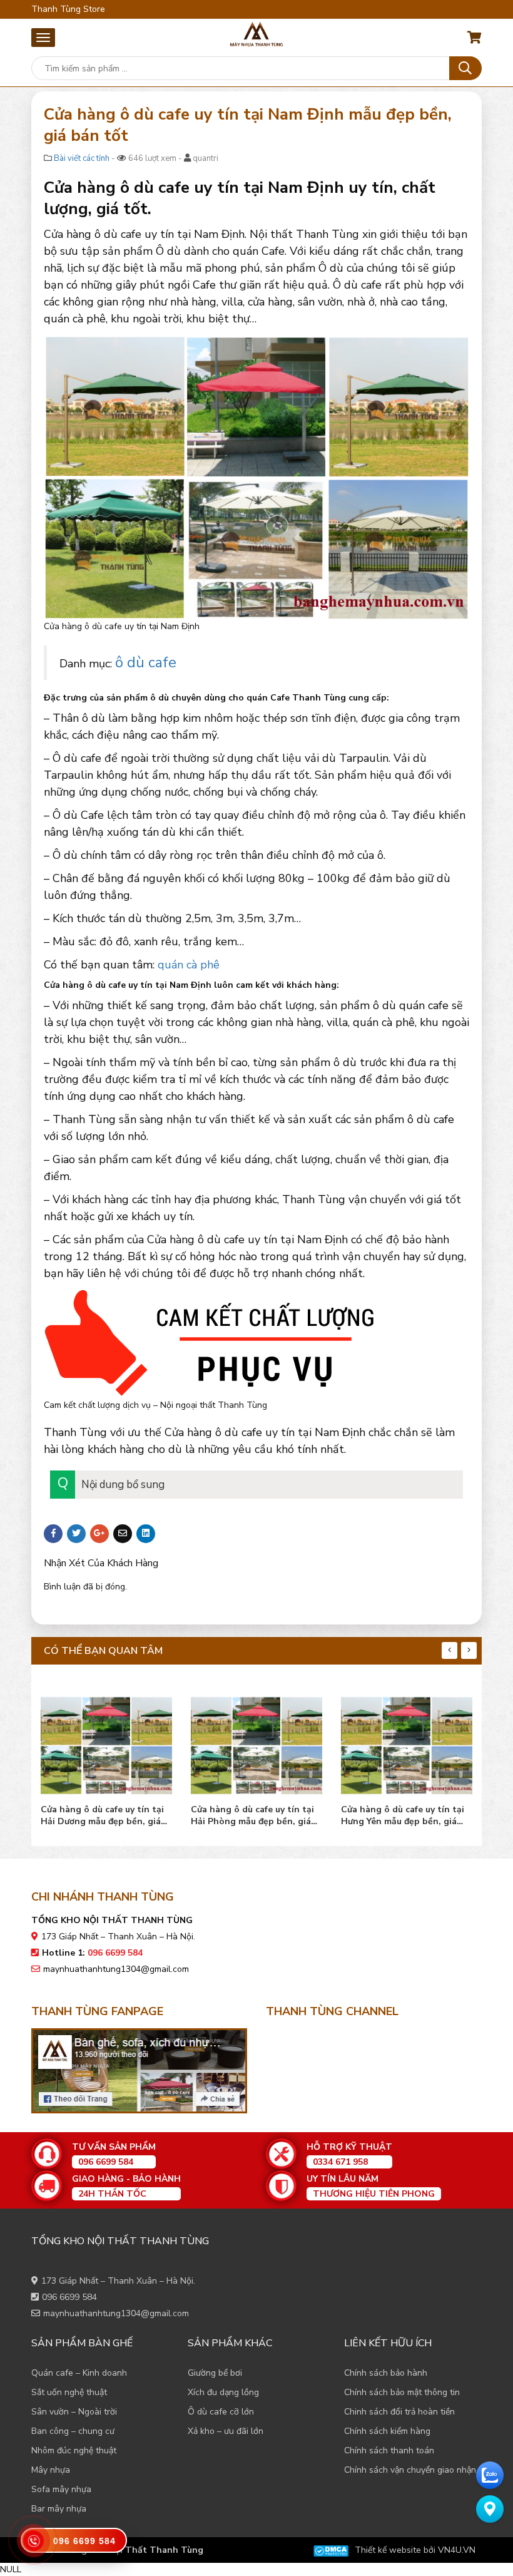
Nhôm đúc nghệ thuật (74, 2450)
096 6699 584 (69, 2297)
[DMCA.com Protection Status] (331, 2550)
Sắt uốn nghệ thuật (69, 2392)
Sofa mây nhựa (61, 2489)
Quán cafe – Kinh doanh (79, 2373)
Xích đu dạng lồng (223, 2392)
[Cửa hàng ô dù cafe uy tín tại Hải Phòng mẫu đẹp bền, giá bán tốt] (256, 1742)
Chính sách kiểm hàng (387, 2431)
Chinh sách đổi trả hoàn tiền (399, 2412)
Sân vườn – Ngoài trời (74, 2412)
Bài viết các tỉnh (82, 158)
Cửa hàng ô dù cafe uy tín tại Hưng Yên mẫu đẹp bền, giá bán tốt (403, 1815)
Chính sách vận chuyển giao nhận (410, 2470)
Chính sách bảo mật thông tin (402, 2392)
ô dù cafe (146, 662)
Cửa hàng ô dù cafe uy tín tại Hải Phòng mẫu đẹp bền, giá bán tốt (252, 1815)
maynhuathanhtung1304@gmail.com (116, 1969)
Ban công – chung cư (73, 2431)
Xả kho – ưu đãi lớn (226, 2431)
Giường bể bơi (215, 2373)
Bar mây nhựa (59, 2509)
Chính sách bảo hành (386, 2373)
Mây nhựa (51, 2470)
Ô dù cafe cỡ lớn (221, 2412)
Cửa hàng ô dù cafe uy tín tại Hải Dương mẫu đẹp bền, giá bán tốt (102, 1815)
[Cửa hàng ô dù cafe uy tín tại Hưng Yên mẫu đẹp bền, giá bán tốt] (407, 1742)
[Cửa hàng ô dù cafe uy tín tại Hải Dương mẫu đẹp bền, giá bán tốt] (106, 1742)
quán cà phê (189, 965)
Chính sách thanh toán (389, 2450)
